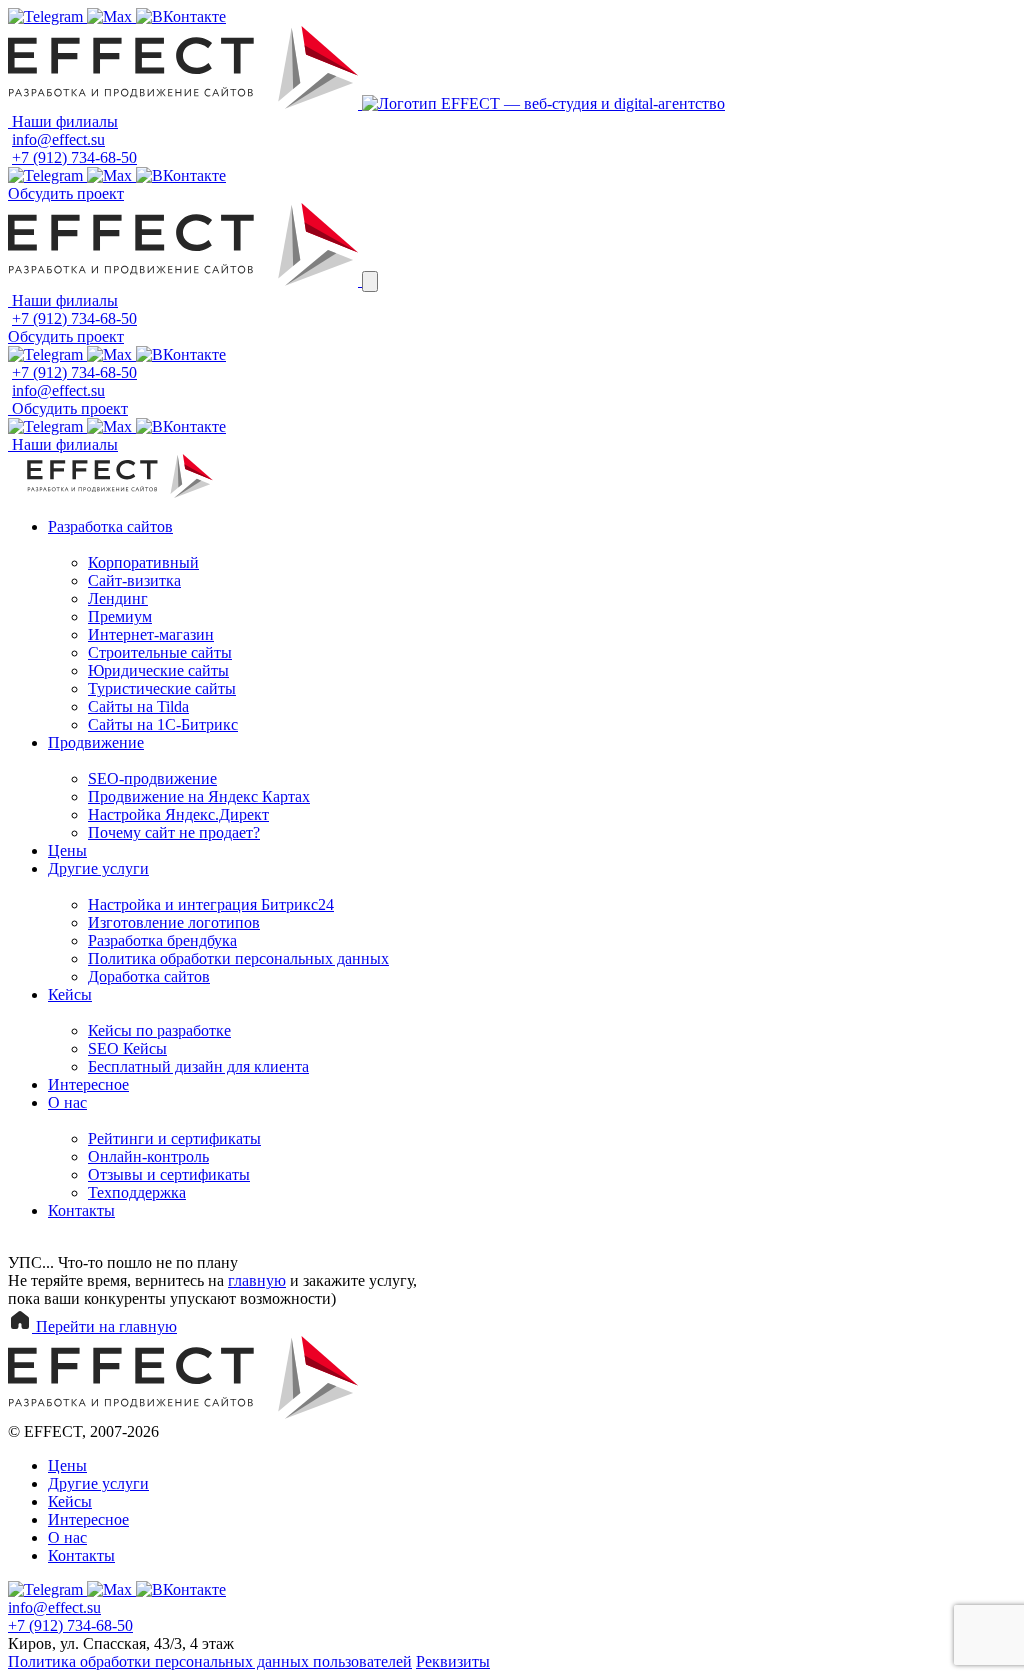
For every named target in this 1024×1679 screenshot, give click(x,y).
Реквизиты (453, 1661)
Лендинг (118, 598)
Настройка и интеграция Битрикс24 (211, 904)
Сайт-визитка (134, 580)
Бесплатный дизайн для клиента (198, 1066)
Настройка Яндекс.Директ (178, 814)
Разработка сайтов (110, 526)
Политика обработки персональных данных (238, 958)
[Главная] (185, 103)
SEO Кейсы (127, 1048)
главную (257, 1280)
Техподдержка (137, 1192)
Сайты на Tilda (138, 706)
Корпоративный (143, 562)
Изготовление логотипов (174, 922)
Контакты (81, 1210)
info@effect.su (58, 139)
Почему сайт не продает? (174, 832)
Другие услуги (98, 868)
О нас (67, 1102)
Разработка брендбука (162, 940)
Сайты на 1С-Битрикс (163, 724)
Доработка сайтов (149, 976)
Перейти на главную (104, 1326)
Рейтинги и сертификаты (174, 1138)
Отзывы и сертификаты (169, 1174)
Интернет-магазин (151, 634)
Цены (67, 850)
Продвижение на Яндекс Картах (199, 796)
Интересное (88, 1084)
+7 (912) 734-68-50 (74, 157)
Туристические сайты (162, 688)
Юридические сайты (158, 670)
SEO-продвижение (152, 778)
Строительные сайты (160, 652)
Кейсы (70, 994)
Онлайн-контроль (148, 1156)
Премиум (120, 616)
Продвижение (96, 742)
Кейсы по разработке (159, 1030)
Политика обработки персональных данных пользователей (210, 1661)
